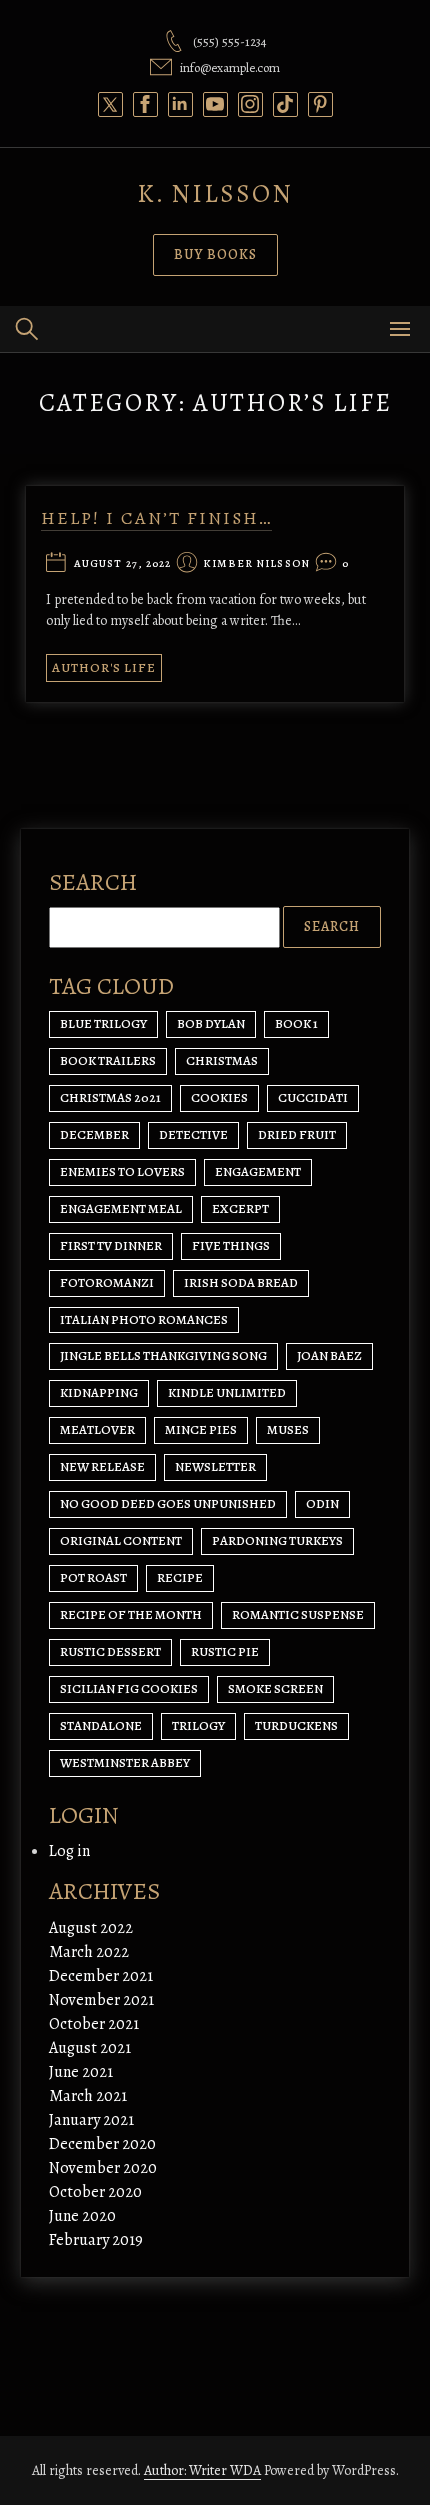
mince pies (201, 1429)
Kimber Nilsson (256, 564)
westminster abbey (125, 1762)
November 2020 (103, 2168)
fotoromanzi (107, 1282)
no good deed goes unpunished (168, 1503)
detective (193, 1134)
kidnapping (99, 1392)
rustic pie (225, 1651)
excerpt (240, 1208)
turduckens (296, 1725)
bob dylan (211, 1023)
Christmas (222, 1060)
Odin (322, 1503)
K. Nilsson (215, 193)
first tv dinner (111, 1245)
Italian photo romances (144, 1319)
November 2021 (101, 2000)
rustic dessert (110, 1651)
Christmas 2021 (110, 1097)
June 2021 (81, 2072)
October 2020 (95, 2192)
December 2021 (101, 1976)
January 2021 (91, 2120)
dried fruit (297, 1134)
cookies (219, 1097)
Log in (69, 1851)
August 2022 (91, 1928)
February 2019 (96, 2240)
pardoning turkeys (277, 1540)
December (94, 1134)
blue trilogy (103, 1023)
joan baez (329, 1355)
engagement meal (121, 1208)
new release (102, 1466)
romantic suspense (298, 1614)
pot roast (93, 1577)
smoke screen (275, 1688)
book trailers (108, 1060)
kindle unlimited (227, 1392)
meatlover (97, 1429)
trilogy (198, 1725)
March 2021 (88, 2096)
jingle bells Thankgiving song (163, 1355)
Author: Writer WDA (202, 2470)
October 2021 (94, 2024)
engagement (258, 1171)
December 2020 (102, 2144)
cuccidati (313, 1097)
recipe (180, 1577)
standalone (101, 1725)
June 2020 (82, 2216)
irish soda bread (241, 1282)
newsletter (215, 1466)
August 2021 (90, 2048)
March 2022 (89, 1952)
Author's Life (104, 667)
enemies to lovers (122, 1171)
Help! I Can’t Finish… (156, 518)
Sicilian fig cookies (129, 1688)
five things (231, 1245)
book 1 (296, 1023)
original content (121, 1540)
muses (288, 1429)
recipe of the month (131, 1614)
